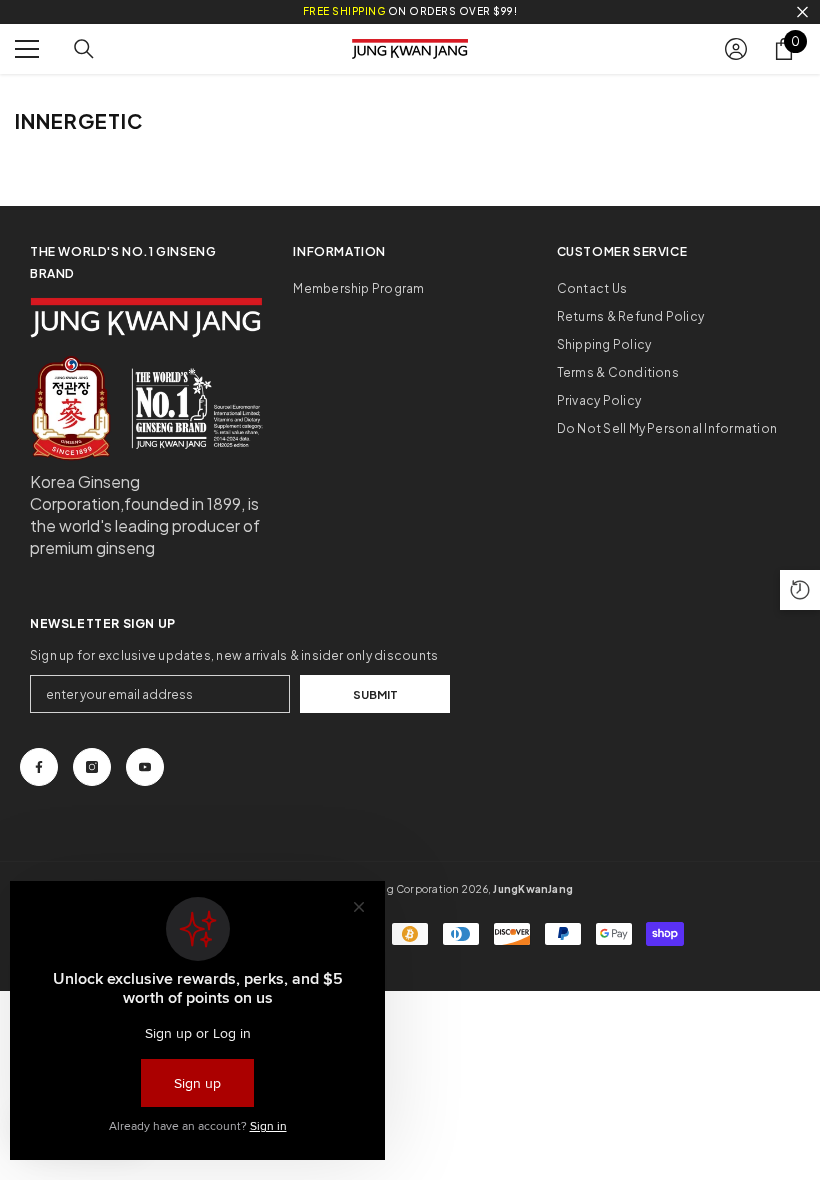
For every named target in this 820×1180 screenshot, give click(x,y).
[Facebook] (39, 767)
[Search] (84, 49)
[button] (800, 590)
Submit (375, 694)
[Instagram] (92, 767)
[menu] (27, 49)
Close (802, 12)
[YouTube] (145, 767)
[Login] (736, 49)
